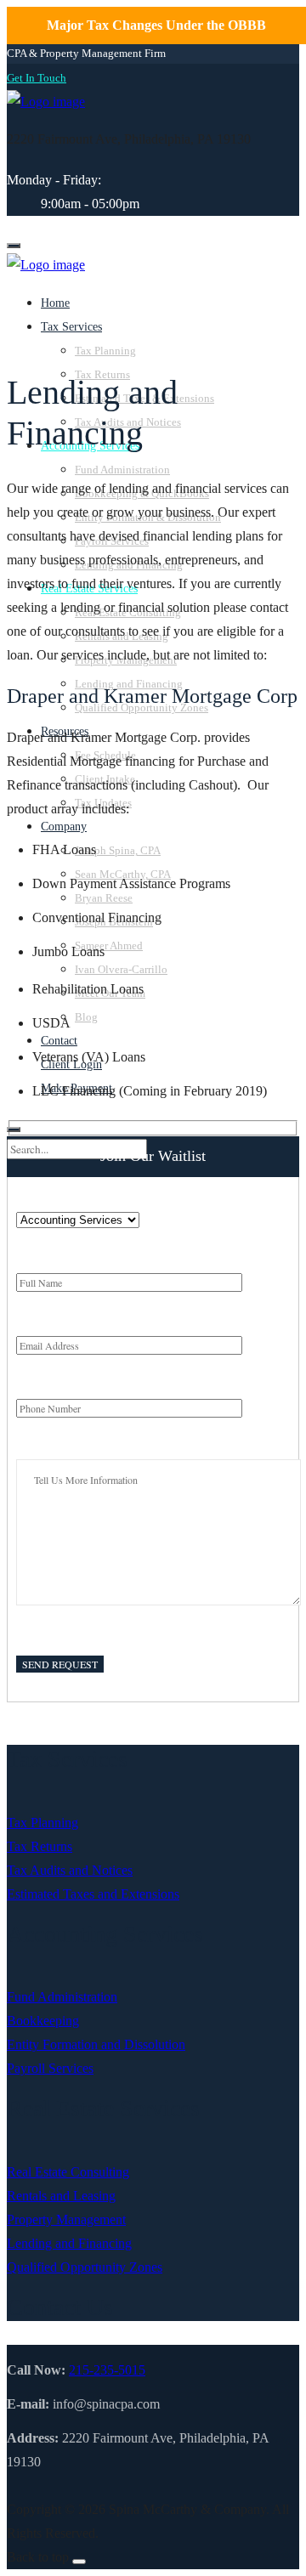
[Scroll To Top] (79, 2562)
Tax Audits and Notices (70, 1870)
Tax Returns (40, 1846)
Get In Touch (37, 78)
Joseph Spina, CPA (118, 850)
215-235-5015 (107, 2370)
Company (64, 827)
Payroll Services (50, 2068)
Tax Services (71, 327)
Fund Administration (122, 470)
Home (55, 303)
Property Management (66, 2219)
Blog (86, 1017)
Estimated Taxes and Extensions (93, 1894)
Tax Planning (105, 351)
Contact (59, 1041)
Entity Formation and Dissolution (96, 2044)
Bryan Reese (104, 898)
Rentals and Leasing (61, 2196)
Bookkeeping (43, 2021)
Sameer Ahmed (109, 945)
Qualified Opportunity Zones (85, 2267)
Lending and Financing (69, 2243)
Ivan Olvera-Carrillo (121, 969)
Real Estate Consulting (68, 2172)
